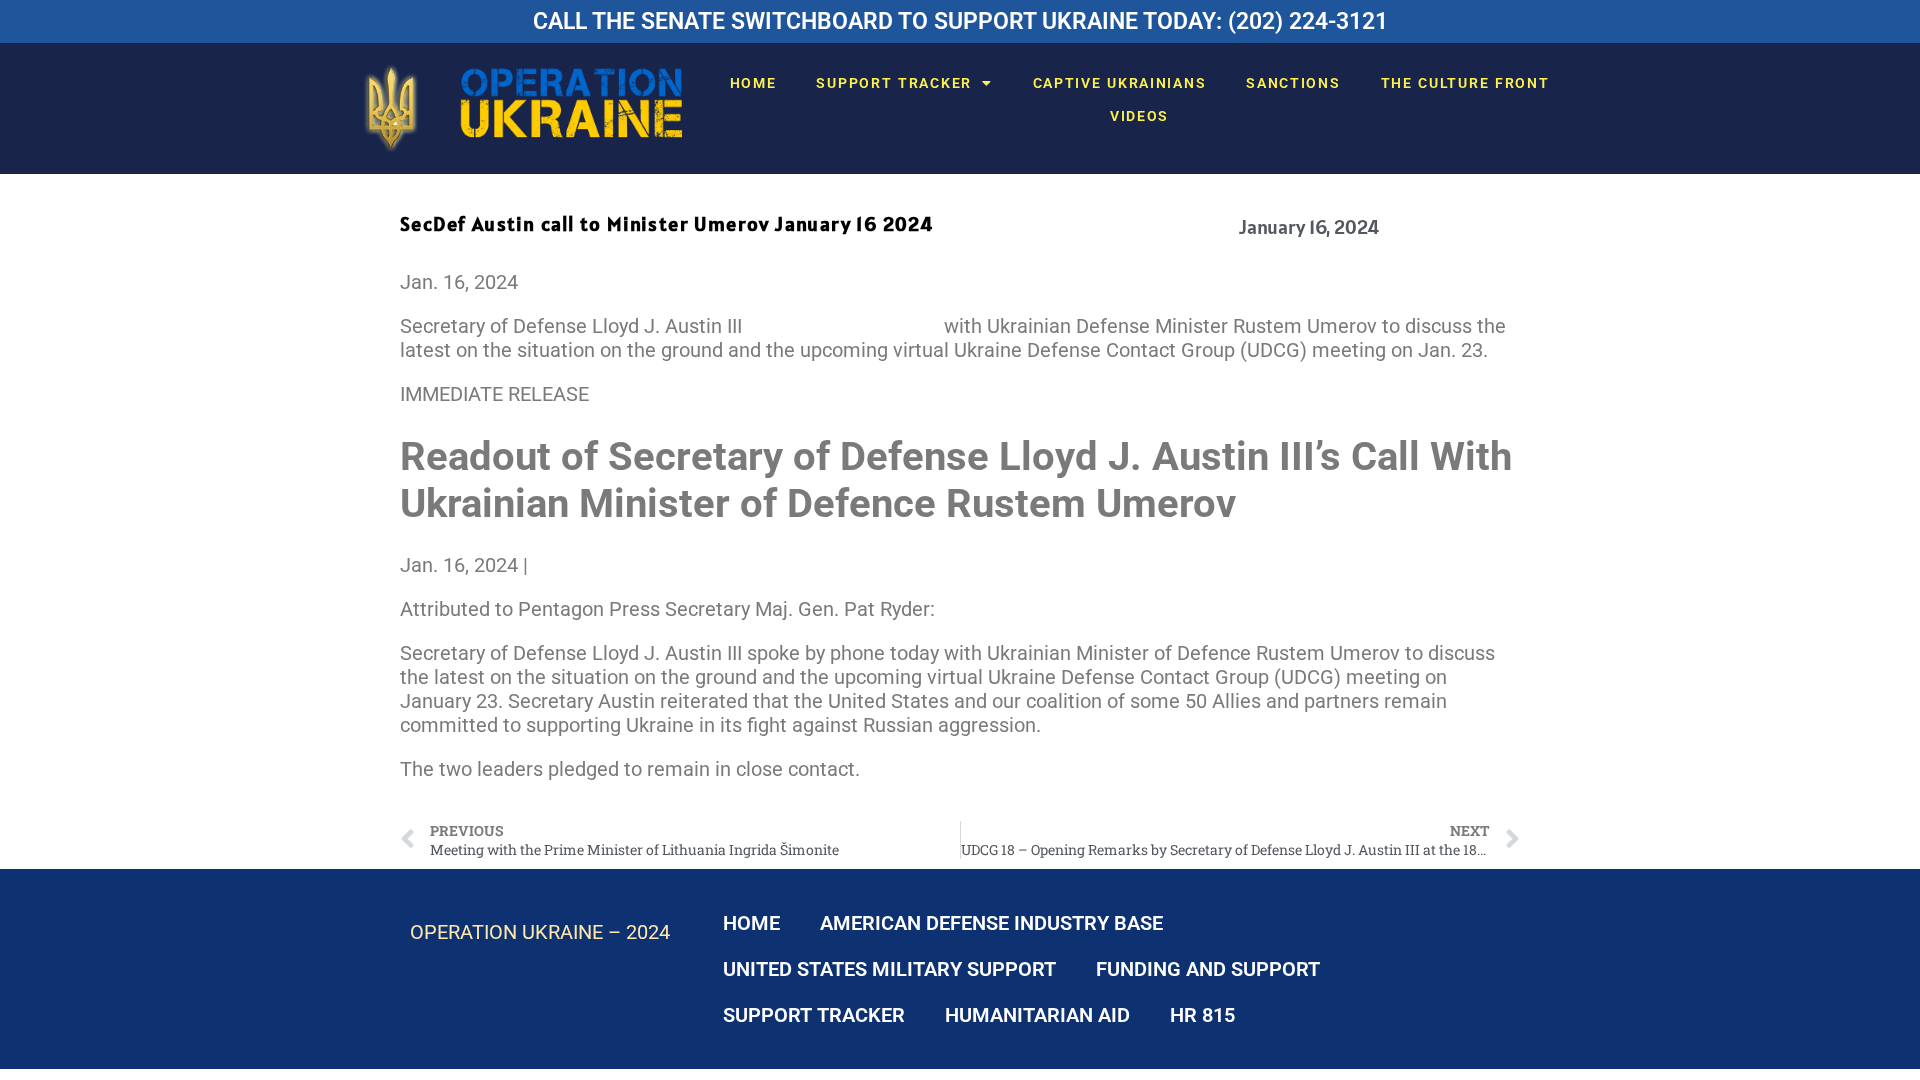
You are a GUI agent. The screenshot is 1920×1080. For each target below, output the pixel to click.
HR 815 (1202, 1015)
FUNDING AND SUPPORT (1208, 969)
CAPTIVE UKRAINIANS (1120, 83)
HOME (753, 83)
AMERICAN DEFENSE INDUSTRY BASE (991, 923)
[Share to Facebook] (535, 565)
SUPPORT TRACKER (894, 83)
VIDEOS (1139, 116)
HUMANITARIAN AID (1037, 1015)
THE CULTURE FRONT (1465, 83)
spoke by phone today (843, 326)
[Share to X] (540, 565)
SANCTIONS (1293, 83)
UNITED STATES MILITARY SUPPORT (889, 969)
